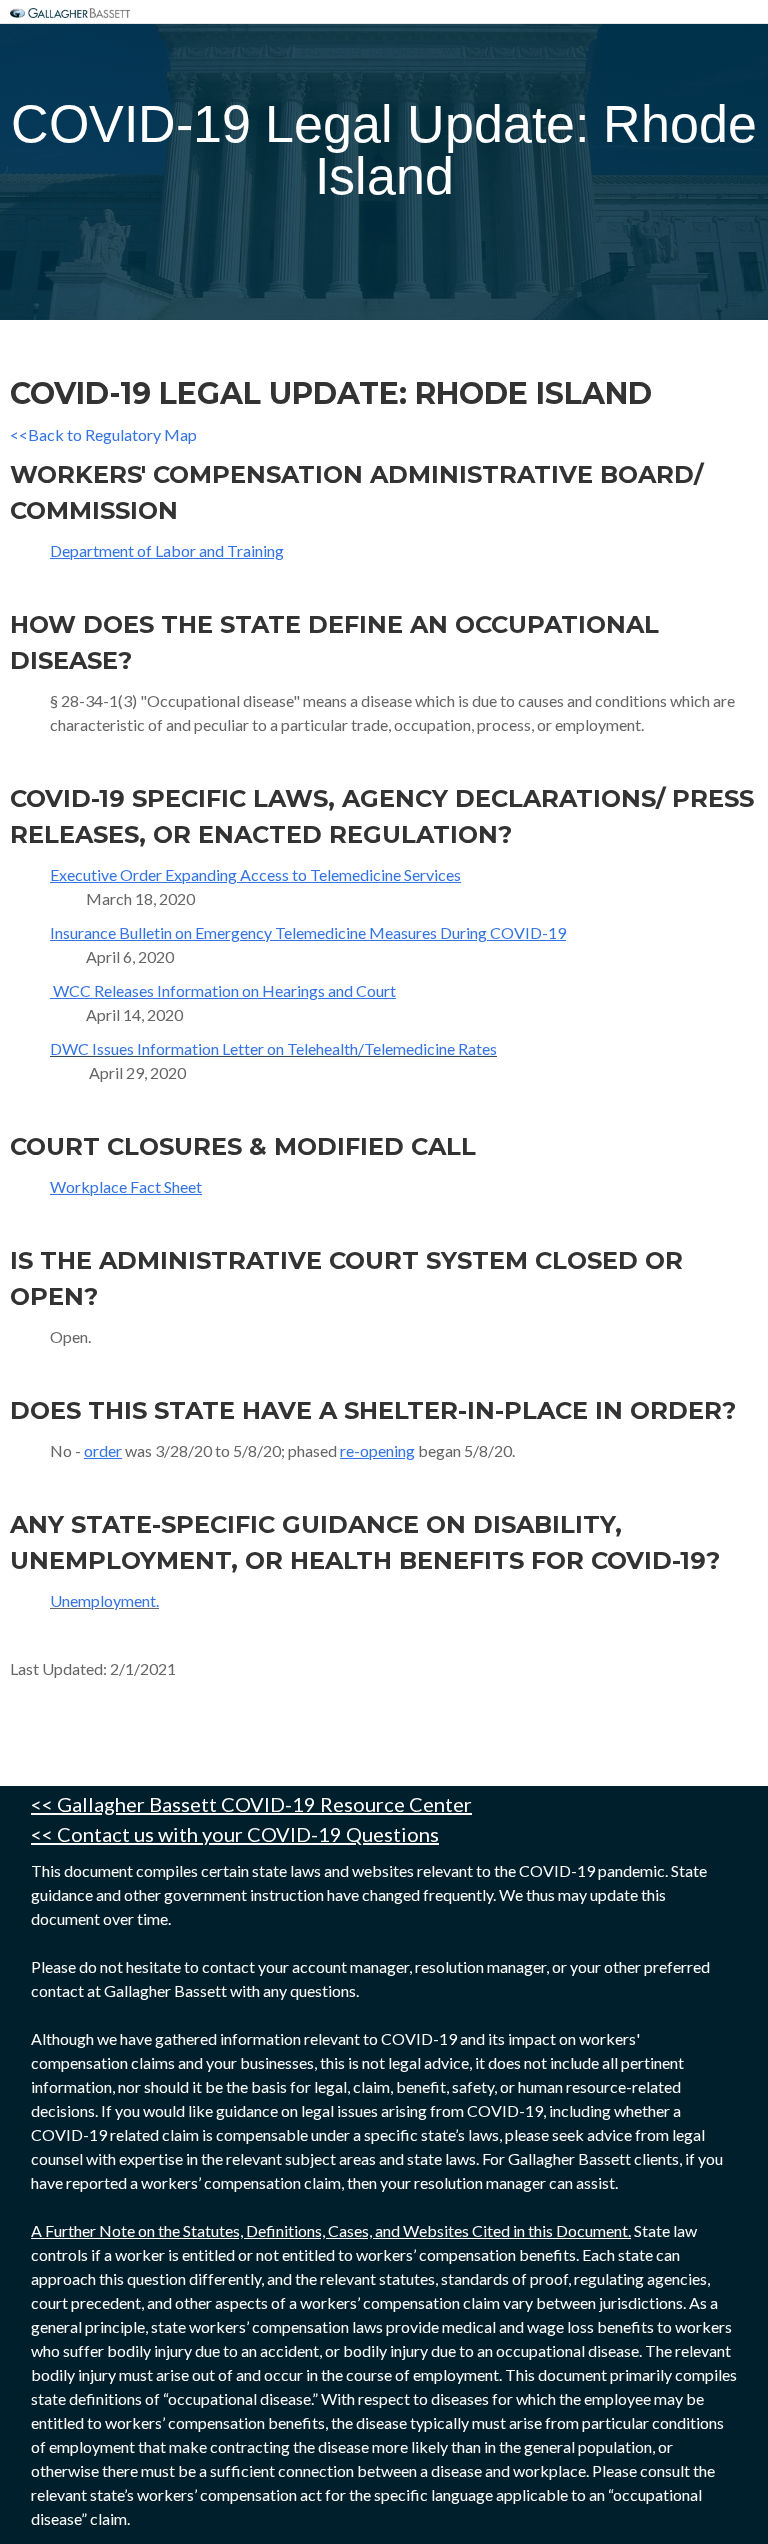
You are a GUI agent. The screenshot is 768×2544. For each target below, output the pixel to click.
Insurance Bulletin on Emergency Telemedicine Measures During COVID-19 (308, 932)
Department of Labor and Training (167, 550)
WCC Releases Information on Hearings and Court (223, 990)
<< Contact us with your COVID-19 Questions (235, 1834)
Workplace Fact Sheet (126, 1186)
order (103, 1450)
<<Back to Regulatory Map (103, 434)
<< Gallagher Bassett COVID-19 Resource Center (251, 1804)
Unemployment (103, 1600)
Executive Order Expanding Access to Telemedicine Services (255, 874)
